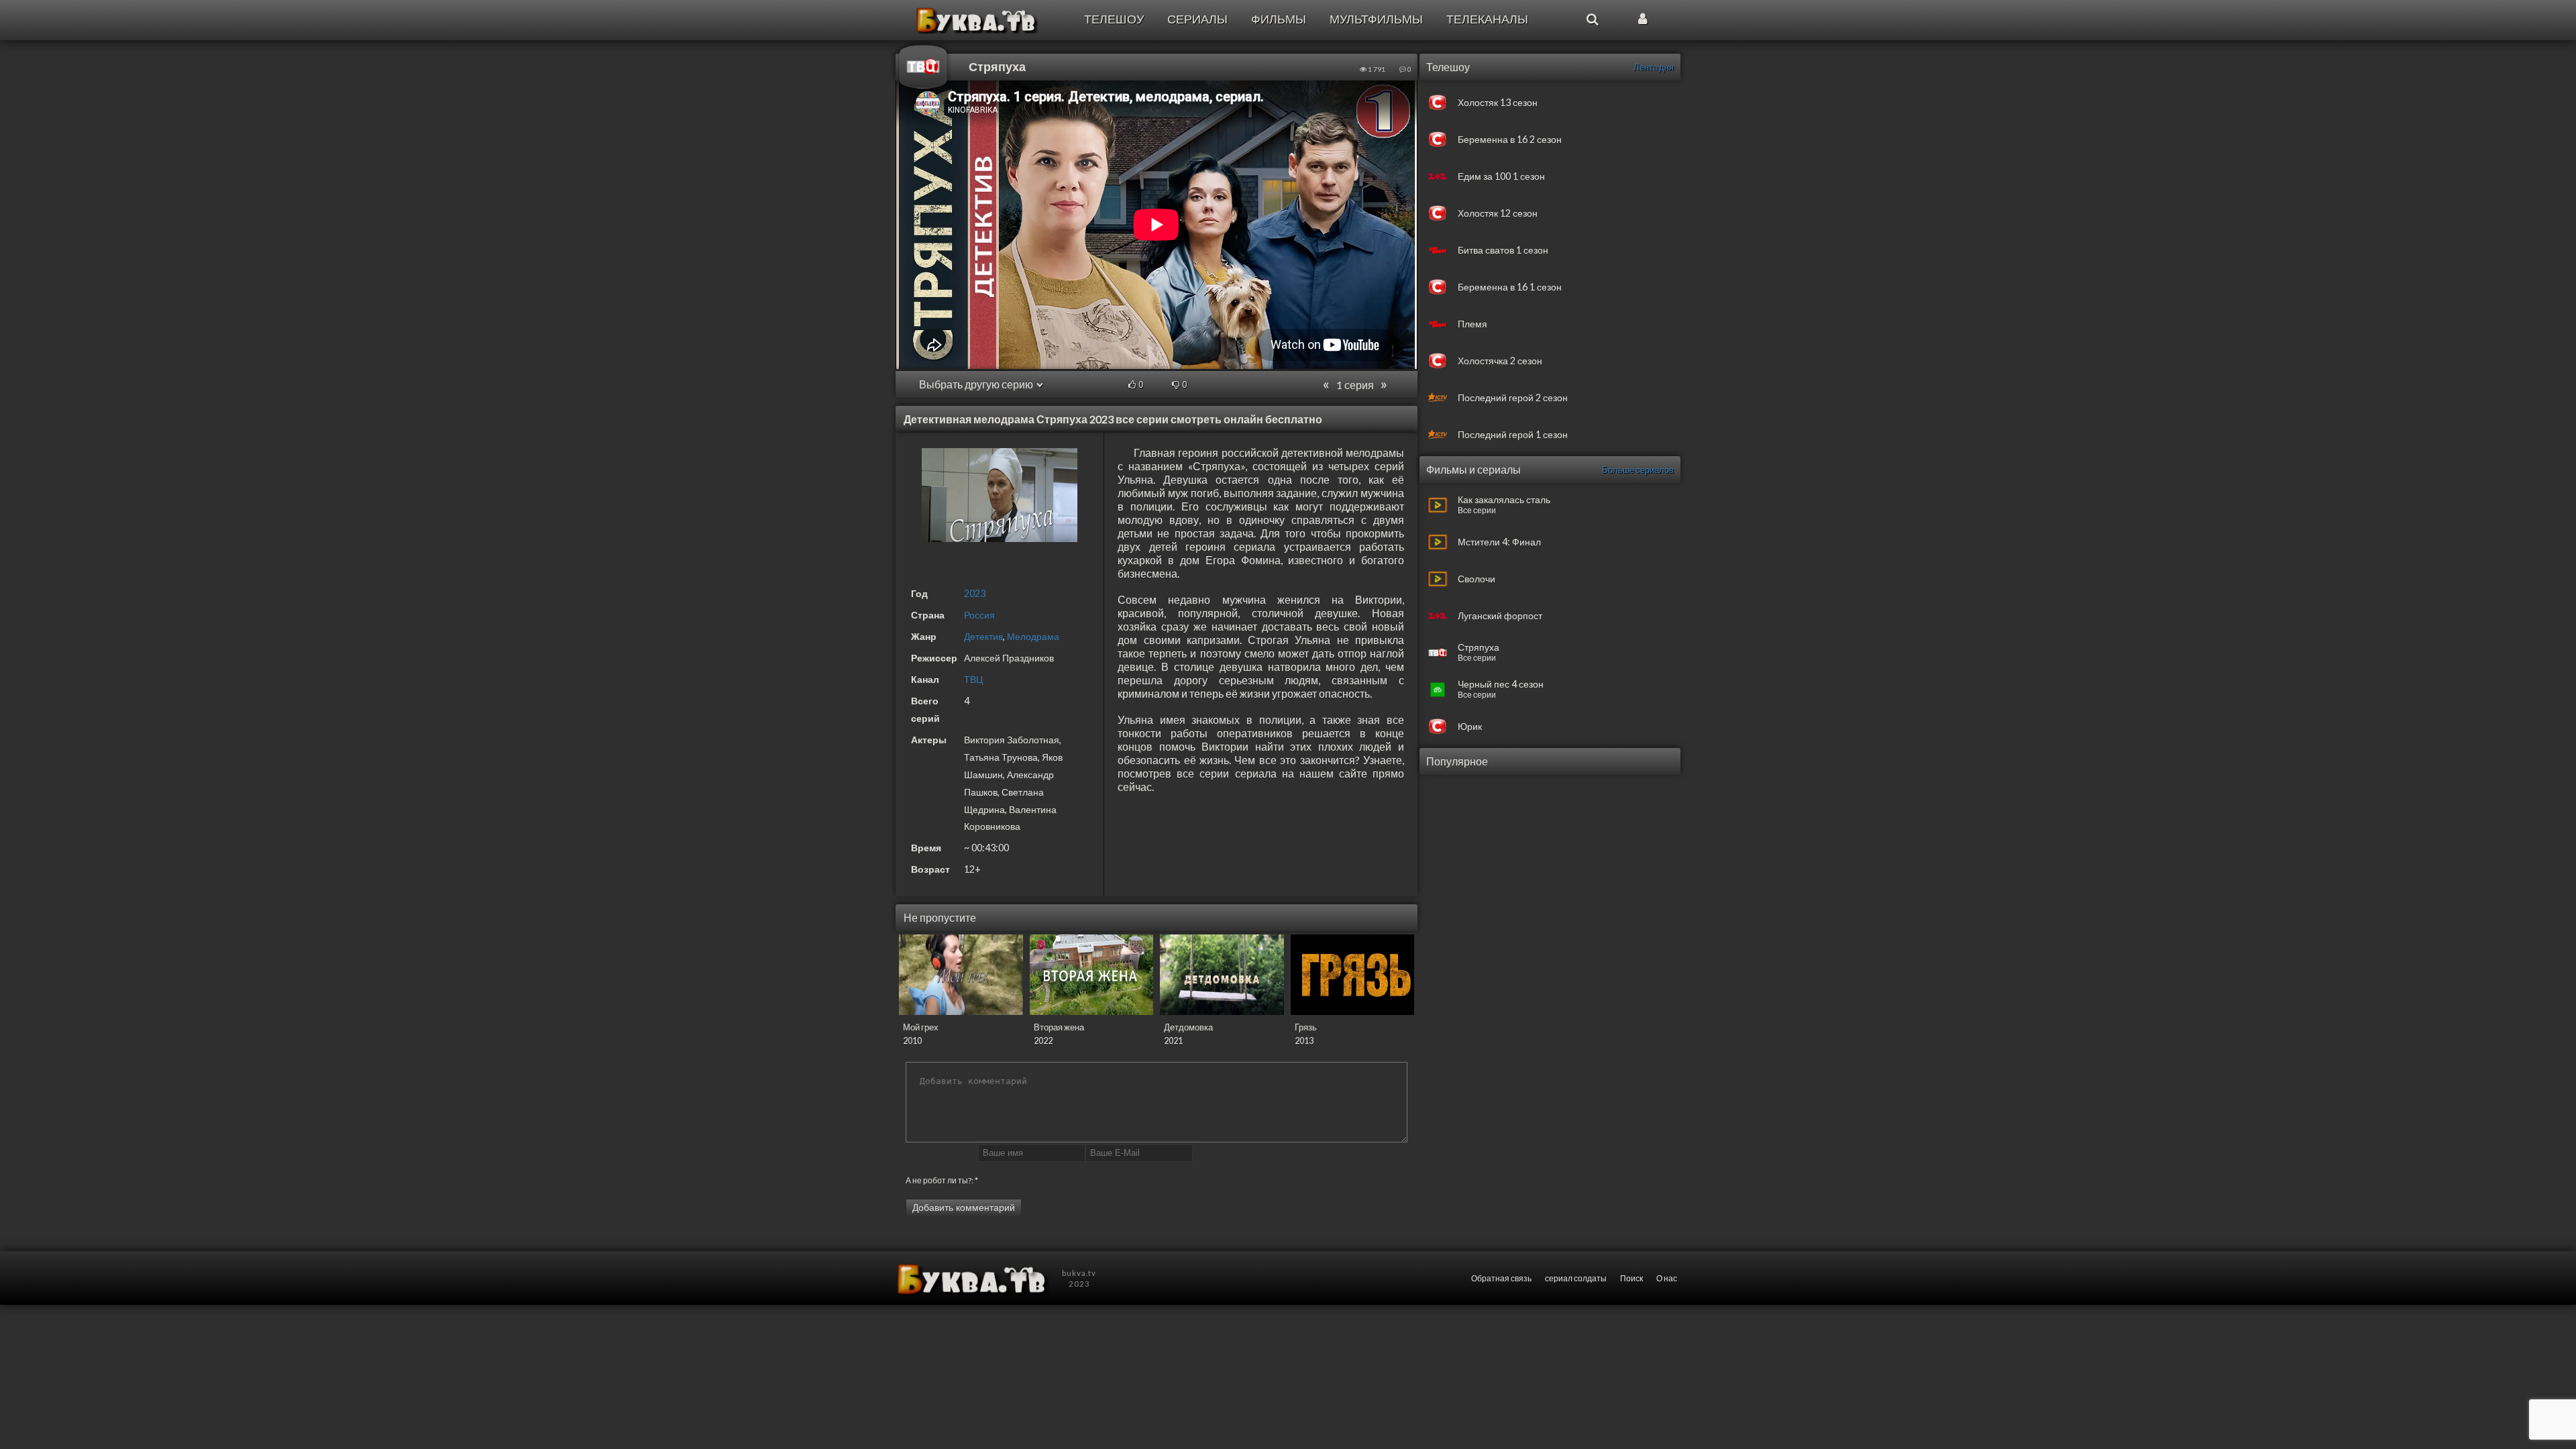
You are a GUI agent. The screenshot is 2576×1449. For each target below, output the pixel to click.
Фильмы (1279, 19)
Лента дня (1654, 67)
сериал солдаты (1576, 1278)
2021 (1173, 1040)
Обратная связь (1501, 1278)
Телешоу (1114, 19)
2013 (1304, 1040)
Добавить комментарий (964, 1207)
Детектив (983, 636)
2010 (912, 1040)
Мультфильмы (1376, 19)
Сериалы (1197, 19)
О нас (1667, 1278)
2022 (1043, 1040)
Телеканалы (1487, 19)
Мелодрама (1033, 636)
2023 (975, 593)
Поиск (1631, 1278)
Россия (979, 615)
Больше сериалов (1638, 470)
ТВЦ (973, 679)
